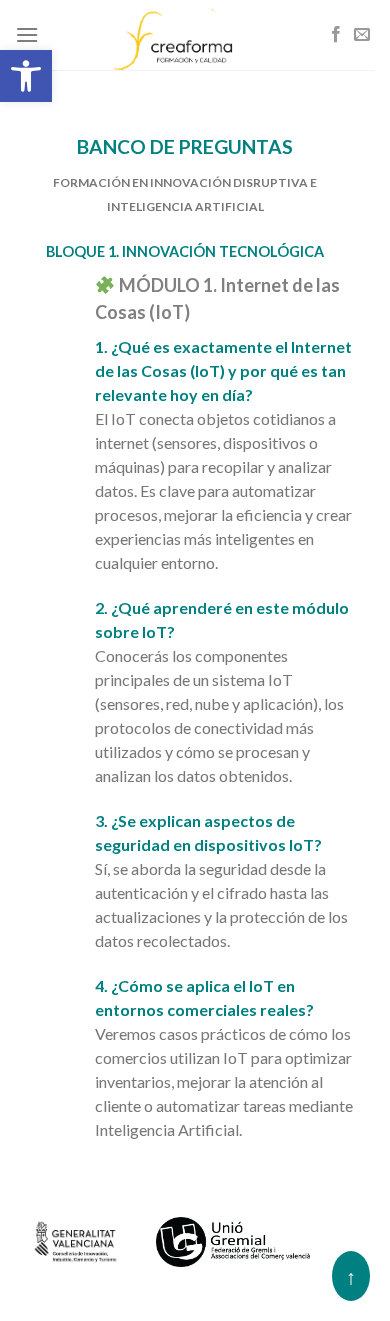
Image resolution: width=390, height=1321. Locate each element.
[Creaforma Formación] (195, 35)
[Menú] (27, 34)
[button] (26, 76)
